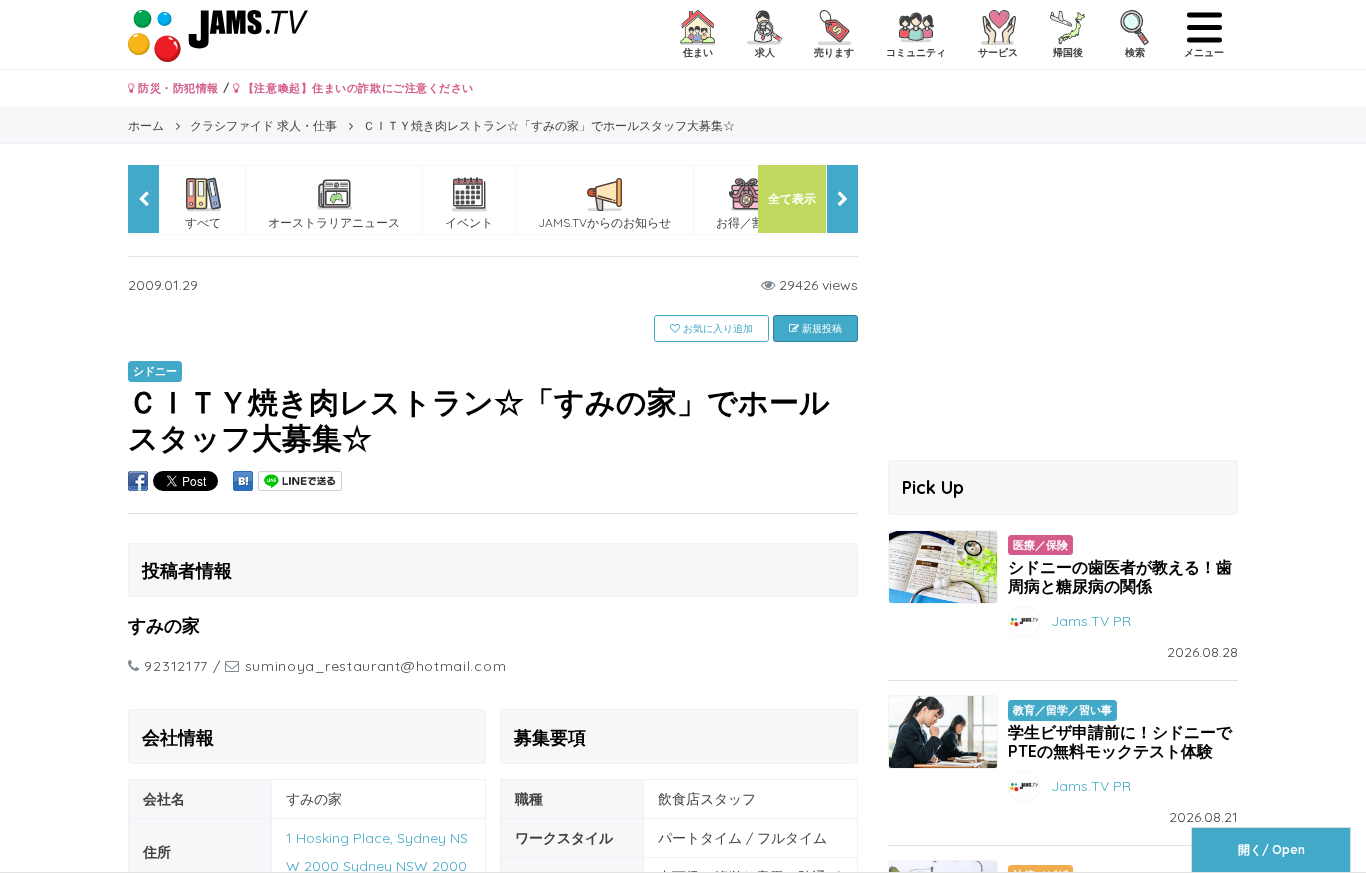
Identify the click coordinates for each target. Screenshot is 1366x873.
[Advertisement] (1063, 305)
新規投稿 (820, 328)
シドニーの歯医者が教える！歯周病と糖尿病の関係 (1120, 576)
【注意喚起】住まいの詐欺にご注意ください (356, 88)
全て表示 (792, 198)
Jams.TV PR (1091, 621)
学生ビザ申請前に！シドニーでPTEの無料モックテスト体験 (1120, 741)
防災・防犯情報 (177, 88)
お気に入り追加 (716, 328)
